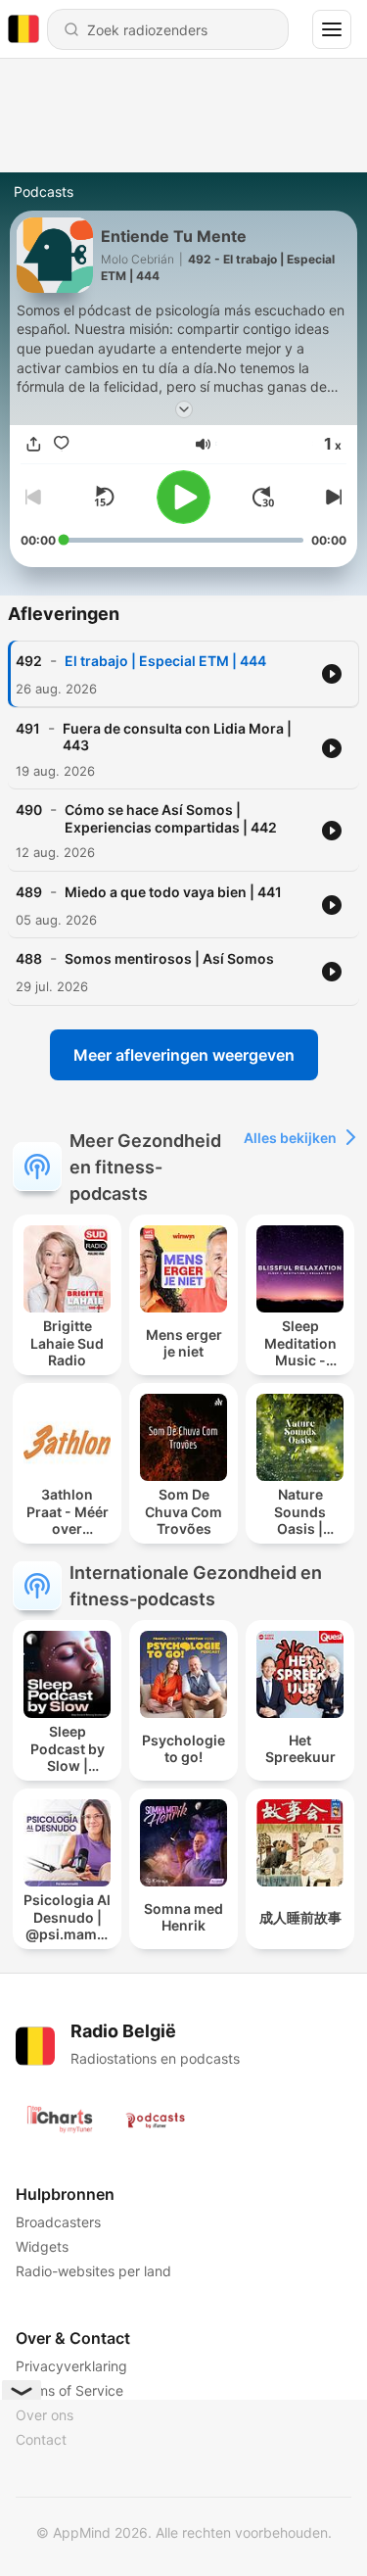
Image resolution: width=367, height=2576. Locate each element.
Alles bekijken (290, 1138)
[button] (203, 444)
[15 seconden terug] (104, 497)
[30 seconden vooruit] (263, 497)
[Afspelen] (183, 497)
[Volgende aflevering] (331, 497)
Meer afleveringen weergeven (184, 1055)
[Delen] (34, 444)
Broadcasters (58, 2222)
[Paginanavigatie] (332, 29)
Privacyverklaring (71, 2366)
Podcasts (44, 191)
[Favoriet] (62, 444)
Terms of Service (69, 2390)
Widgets (42, 2246)
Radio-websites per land (93, 2271)
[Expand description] (184, 409)
